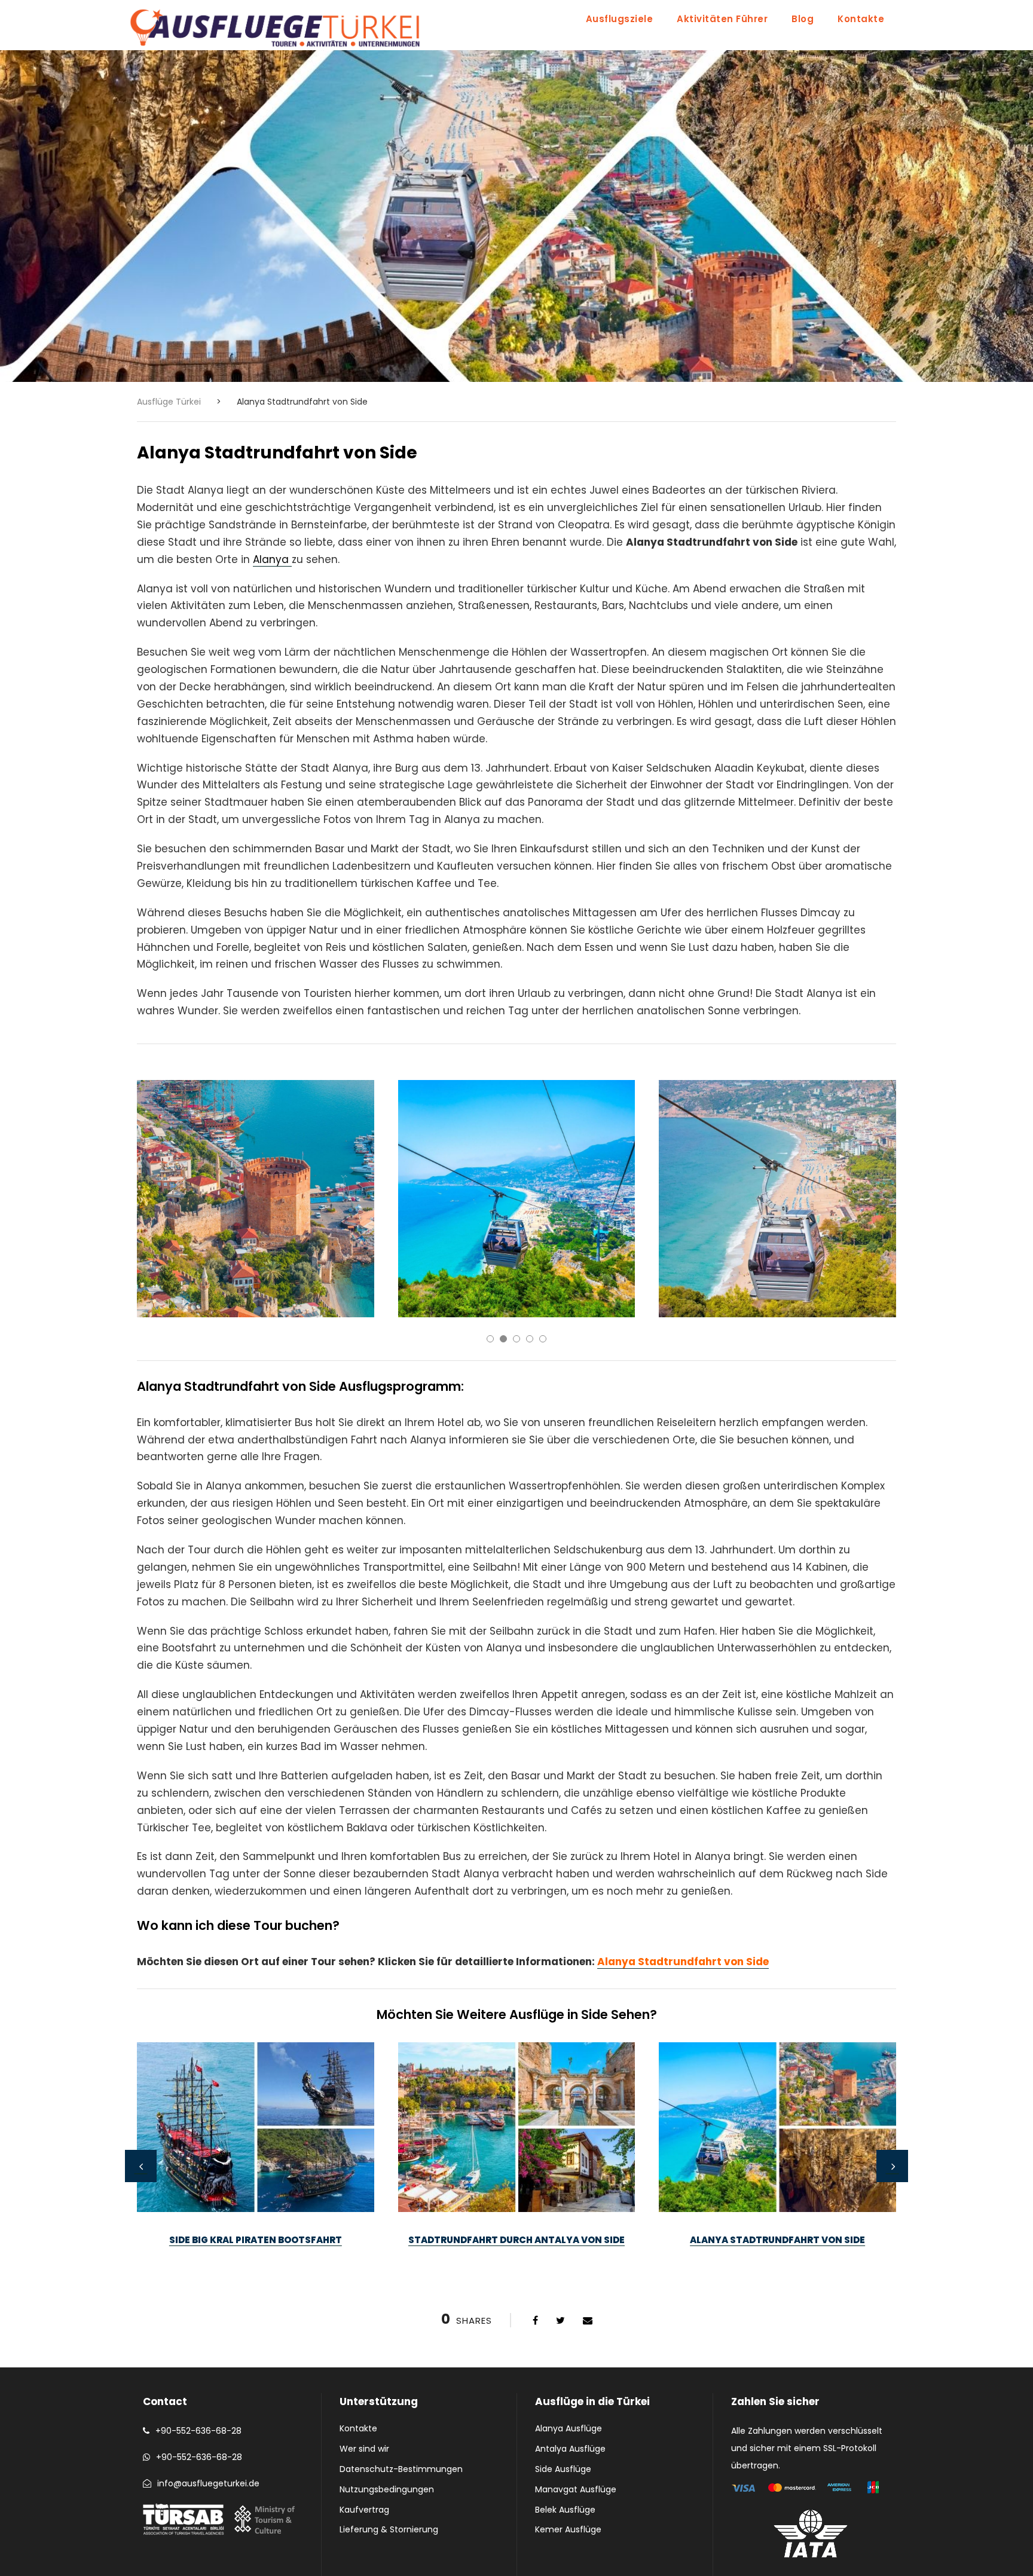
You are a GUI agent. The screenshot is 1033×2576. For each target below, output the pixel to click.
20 (641, 2286)
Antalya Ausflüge (570, 2449)
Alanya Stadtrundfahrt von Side (683, 1962)
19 (628, 2286)
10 (510, 2286)
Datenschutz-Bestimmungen (401, 2469)
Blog (803, 19)
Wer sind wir (364, 2449)
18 (615, 2286)
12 (536, 2286)
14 (563, 2286)
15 (576, 2286)
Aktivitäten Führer (722, 19)
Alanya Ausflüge (569, 2428)
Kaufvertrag (364, 2510)
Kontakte (861, 19)
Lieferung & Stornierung (389, 2529)
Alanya (272, 559)
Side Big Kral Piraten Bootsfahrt (256, 2240)
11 (523, 2286)
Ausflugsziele (620, 19)
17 (602, 2286)
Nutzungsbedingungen (387, 2489)
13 (549, 2286)
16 (589, 2286)
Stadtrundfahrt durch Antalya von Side (516, 2240)
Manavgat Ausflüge (576, 2489)
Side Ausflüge (563, 2469)
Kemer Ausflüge (568, 2529)
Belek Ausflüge (565, 2510)
